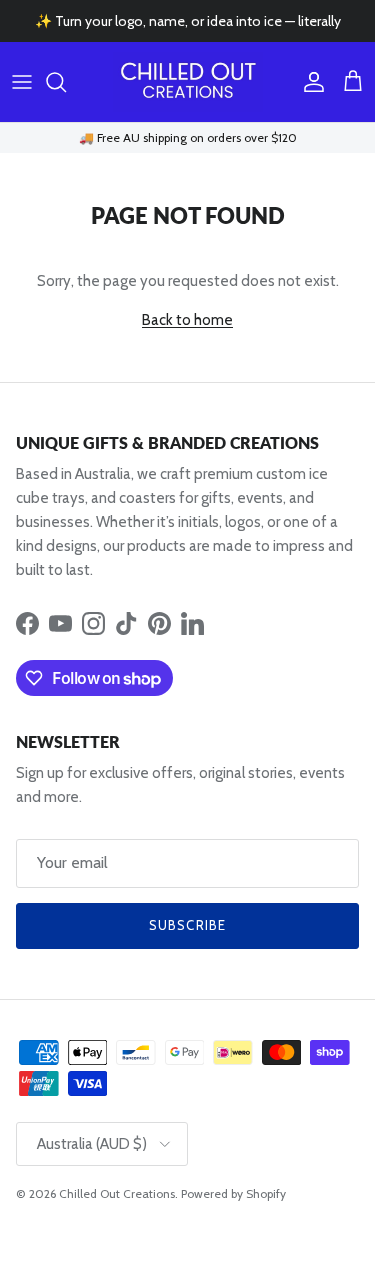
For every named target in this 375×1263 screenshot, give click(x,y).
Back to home (187, 320)
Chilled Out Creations (117, 1193)
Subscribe (187, 925)
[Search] (66, 82)
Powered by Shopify (233, 1193)
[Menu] (22, 82)
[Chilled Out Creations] (188, 82)
